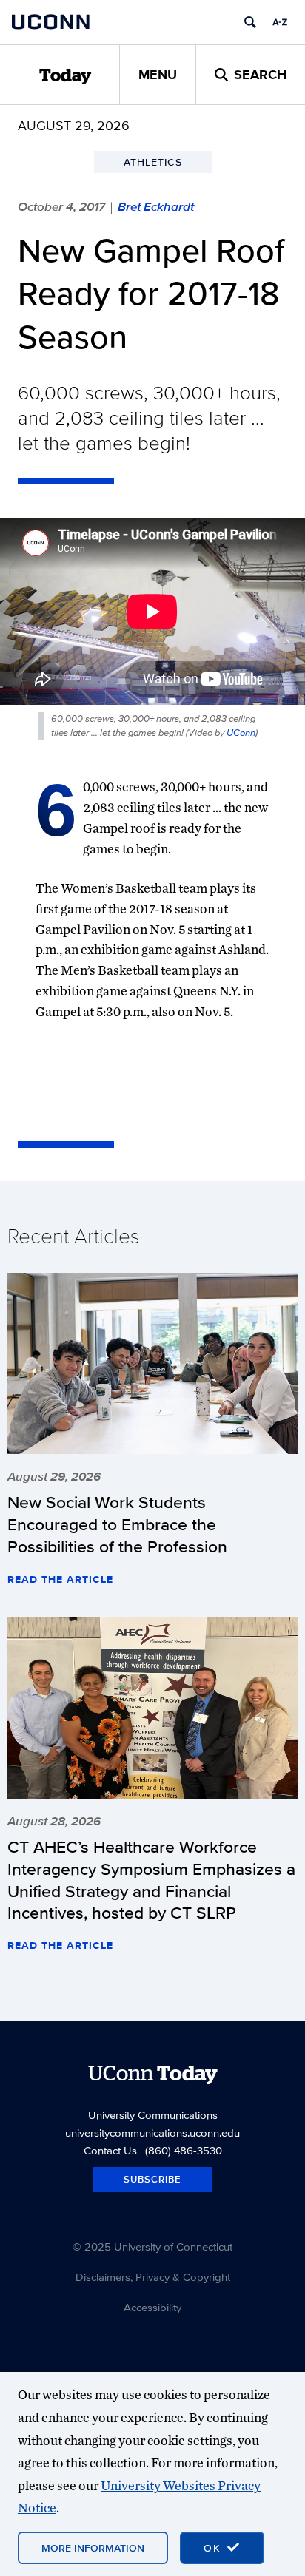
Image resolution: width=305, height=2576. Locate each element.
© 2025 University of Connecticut (152, 2247)
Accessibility (152, 2307)
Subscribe (152, 2179)
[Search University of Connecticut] (250, 22)
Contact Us (110, 2150)
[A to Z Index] (280, 22)
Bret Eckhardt (156, 206)
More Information (93, 2548)
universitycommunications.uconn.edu (152, 2133)
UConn (241, 733)
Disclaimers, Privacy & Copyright (153, 2277)
